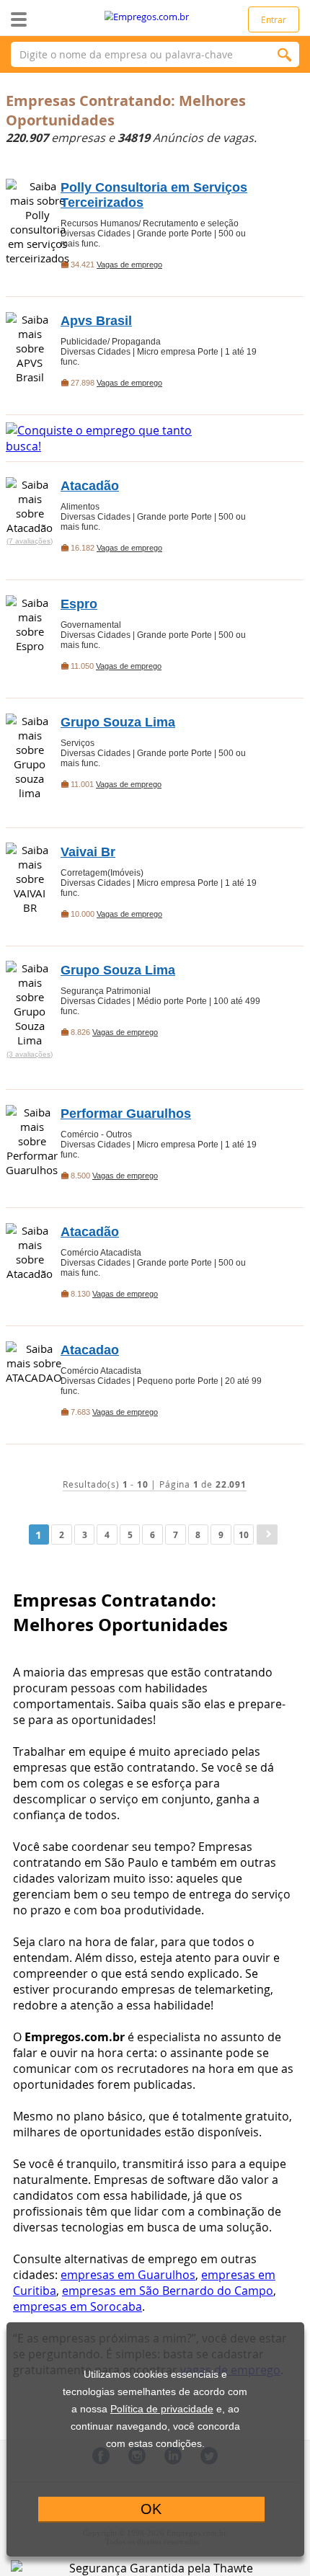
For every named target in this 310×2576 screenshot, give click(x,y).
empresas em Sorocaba (77, 2306)
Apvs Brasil (96, 321)
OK (151, 2509)
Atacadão (90, 486)
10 (244, 1535)
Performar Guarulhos (126, 1114)
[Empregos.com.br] (155, 17)
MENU (41, 19)
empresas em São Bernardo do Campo (168, 2291)
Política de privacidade (162, 2409)
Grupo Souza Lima (118, 722)
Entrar (274, 19)
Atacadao (90, 1350)
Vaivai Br (88, 852)
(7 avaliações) (30, 541)
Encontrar (285, 54)
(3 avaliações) (30, 1054)
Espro (79, 604)
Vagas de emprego (129, 265)
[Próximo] (267, 1535)
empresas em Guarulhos (128, 2275)
